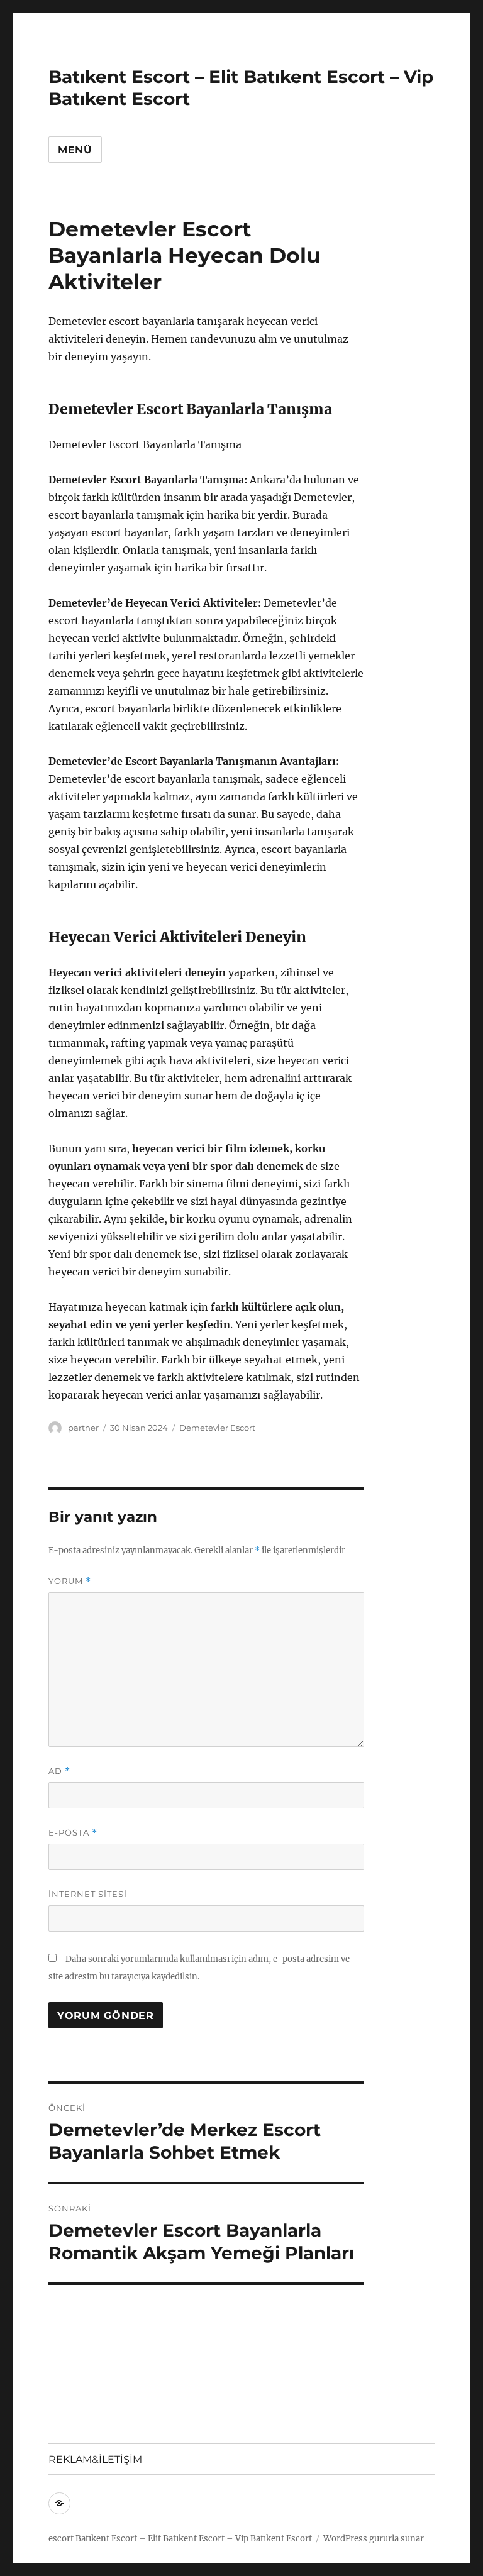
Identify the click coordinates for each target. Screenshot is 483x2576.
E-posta (73, 1833)
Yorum (70, 1581)
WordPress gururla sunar (374, 2539)
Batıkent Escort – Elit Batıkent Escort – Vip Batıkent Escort (194, 2539)
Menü (75, 150)
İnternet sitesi (88, 1894)
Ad (59, 1771)
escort (61, 2539)
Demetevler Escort (217, 1428)
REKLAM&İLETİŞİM (95, 2459)
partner (83, 1428)
